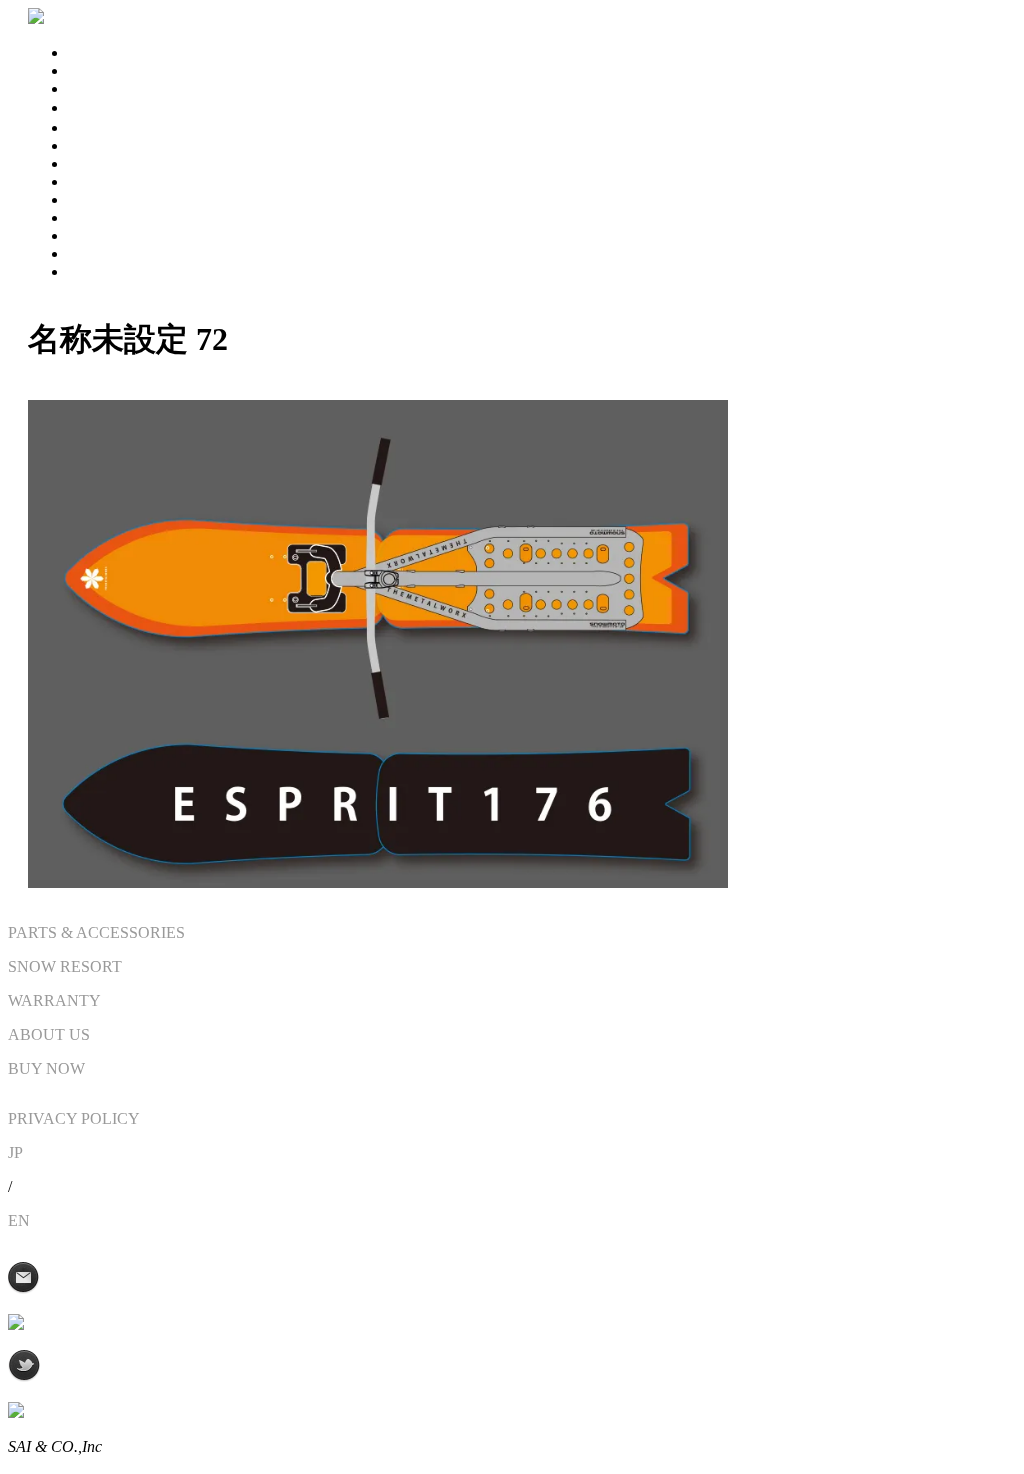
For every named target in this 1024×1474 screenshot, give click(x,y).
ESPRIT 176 (109, 145)
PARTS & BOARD (131, 181)
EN (19, 1220)
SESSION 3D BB (126, 88)
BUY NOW (106, 217)
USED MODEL (120, 199)
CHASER (100, 127)
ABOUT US (109, 271)
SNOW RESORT (125, 235)
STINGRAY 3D (120, 52)
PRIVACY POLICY (74, 1118)
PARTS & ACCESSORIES (96, 932)
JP (15, 1152)
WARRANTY (114, 253)
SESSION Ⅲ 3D (123, 107)
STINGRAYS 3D (164, 70)
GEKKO (97, 163)
